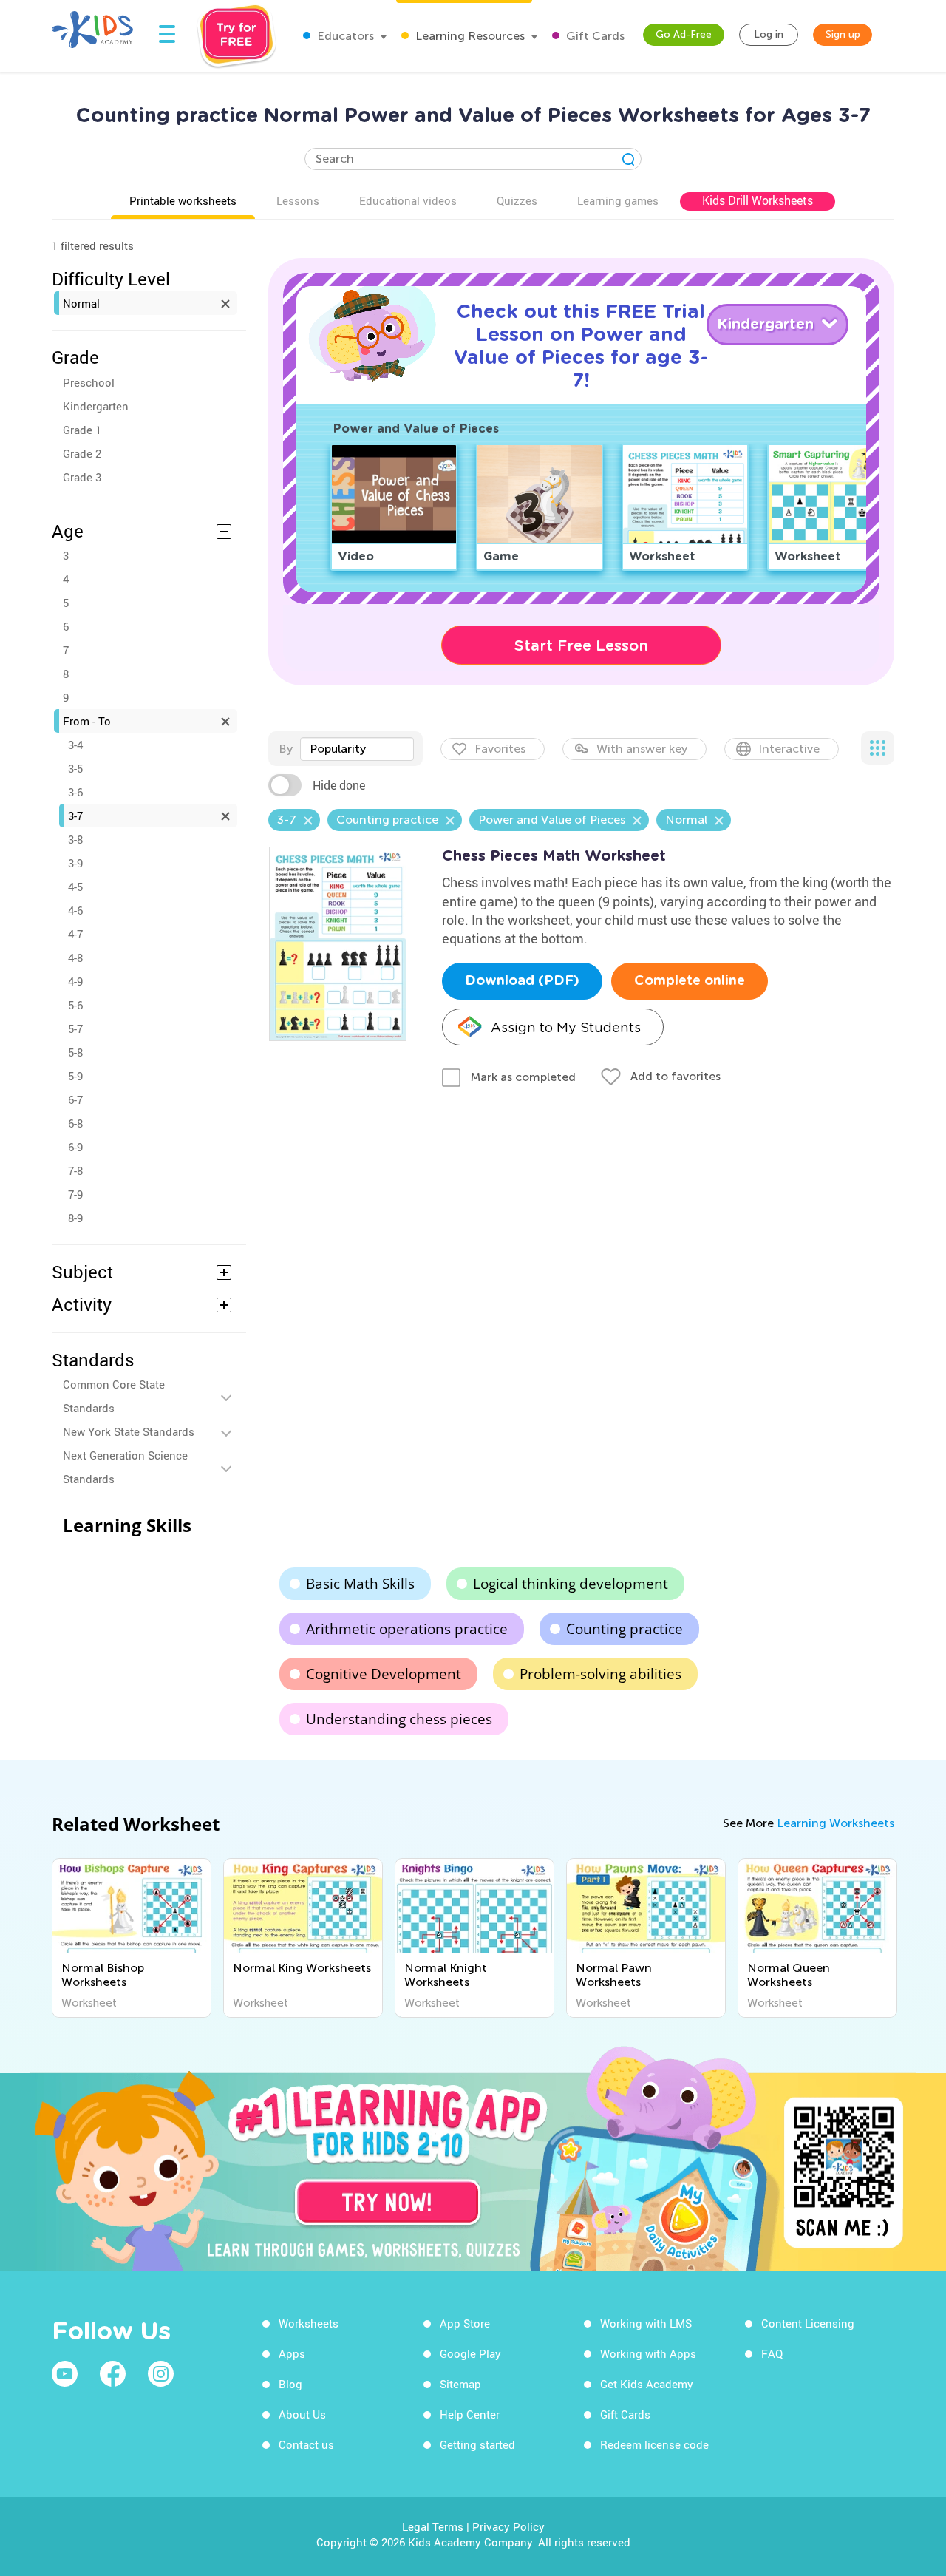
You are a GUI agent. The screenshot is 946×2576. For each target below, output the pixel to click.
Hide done (339, 785)
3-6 (75, 792)
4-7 (75, 934)
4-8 (75, 957)
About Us (302, 2414)
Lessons (298, 200)
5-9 (75, 1076)
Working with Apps (648, 2353)
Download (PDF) (522, 981)
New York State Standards (129, 1431)
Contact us (306, 2444)
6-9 (75, 1147)
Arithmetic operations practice (407, 1629)
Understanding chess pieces (399, 1719)
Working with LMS (646, 2323)
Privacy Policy (508, 2526)
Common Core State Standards (114, 1396)
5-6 (75, 1005)
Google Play (470, 2353)
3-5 (75, 768)
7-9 (75, 1194)
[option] (132, 1938)
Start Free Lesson (581, 645)
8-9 (75, 1218)
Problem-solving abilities (600, 1674)
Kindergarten (96, 406)
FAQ (772, 2353)
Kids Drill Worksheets (758, 200)
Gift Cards (594, 36)
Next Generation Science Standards (125, 1467)
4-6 (75, 910)
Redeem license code (654, 2444)
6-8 (75, 1123)
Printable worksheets (183, 200)
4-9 (75, 981)
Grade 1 (82, 430)
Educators (344, 36)
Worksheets (309, 2323)
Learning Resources (469, 36)
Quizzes (517, 200)
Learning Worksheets (836, 1823)
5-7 (75, 1028)
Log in (769, 34)
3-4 (75, 745)
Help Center (470, 2414)
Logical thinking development (571, 1584)
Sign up (843, 34)
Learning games (618, 200)
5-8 (75, 1052)
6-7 (75, 1099)
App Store (465, 2323)
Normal (81, 303)
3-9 (75, 863)
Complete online (690, 981)
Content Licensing (808, 2323)
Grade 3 (82, 477)
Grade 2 (82, 453)
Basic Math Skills (360, 1584)
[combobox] (357, 749)
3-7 (75, 816)
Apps (292, 2353)
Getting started (477, 2444)
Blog (290, 2384)
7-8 (75, 1170)
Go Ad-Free (684, 34)
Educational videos (408, 200)
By (286, 749)
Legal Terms (433, 2526)
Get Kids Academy (647, 2384)
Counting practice (625, 1629)
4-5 (75, 887)
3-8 (75, 839)
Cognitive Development (384, 1674)
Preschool (89, 382)
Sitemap (460, 2384)
